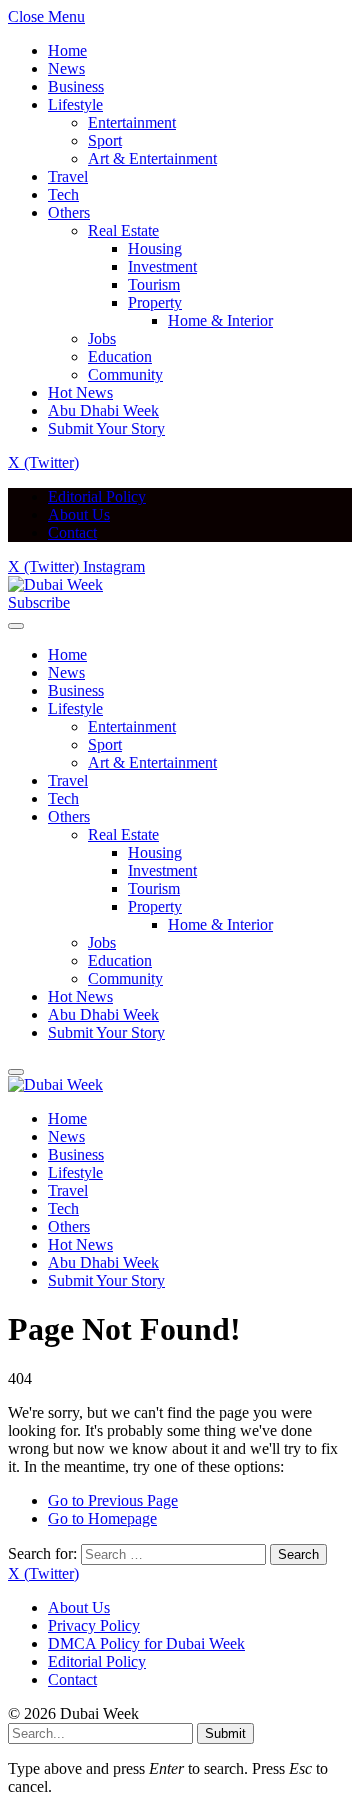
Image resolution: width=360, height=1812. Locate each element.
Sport (105, 140)
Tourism (154, 284)
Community (125, 374)
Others (69, 212)
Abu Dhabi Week (103, 410)
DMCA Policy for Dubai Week (146, 1643)
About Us (79, 514)
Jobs (102, 338)
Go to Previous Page (113, 1500)
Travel (68, 176)
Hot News (80, 392)
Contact (72, 532)
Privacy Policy (94, 1625)
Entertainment (132, 122)
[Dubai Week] (55, 584)
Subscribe (39, 602)
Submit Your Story (106, 428)
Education (120, 356)
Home (67, 50)
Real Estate (123, 230)
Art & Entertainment (152, 158)
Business (76, 86)
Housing (155, 248)
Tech (63, 194)
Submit (225, 1733)
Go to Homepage (102, 1518)
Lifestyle (75, 104)
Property (155, 302)
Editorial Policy (97, 496)
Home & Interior (220, 320)
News (66, 68)
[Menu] (16, 626)
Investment (162, 266)
